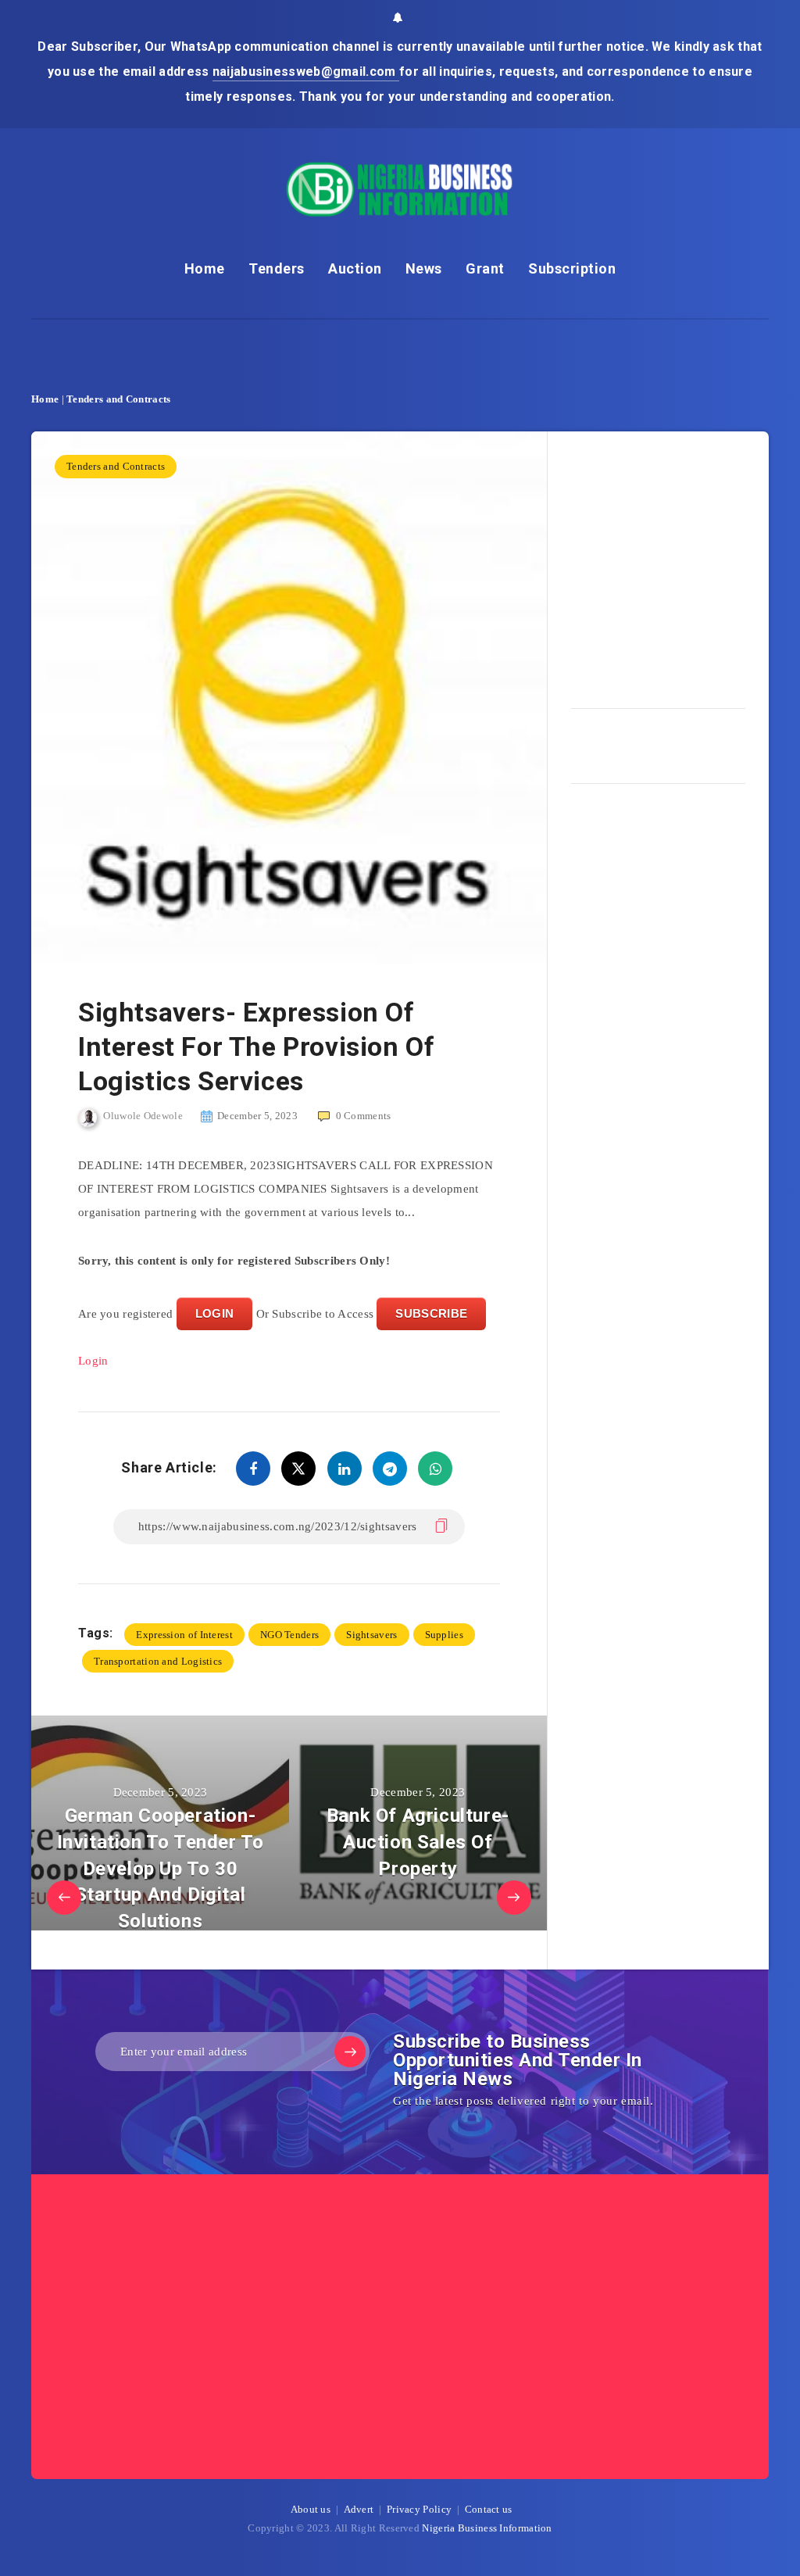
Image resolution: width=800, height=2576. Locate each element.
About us (311, 2509)
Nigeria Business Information (487, 2528)
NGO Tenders (289, 1635)
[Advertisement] (686, 564)
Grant (485, 268)
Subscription (572, 268)
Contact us (489, 2509)
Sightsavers (371, 1635)
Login (93, 1361)
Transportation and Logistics (158, 1661)
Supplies (444, 1635)
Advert (359, 2509)
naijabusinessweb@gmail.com (306, 72)
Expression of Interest (184, 1635)
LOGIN (215, 1313)
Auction (355, 268)
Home (205, 268)
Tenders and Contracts (118, 399)
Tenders (277, 268)
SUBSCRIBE (431, 1313)
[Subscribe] (350, 2052)
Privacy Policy (419, 2509)
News (424, 268)
